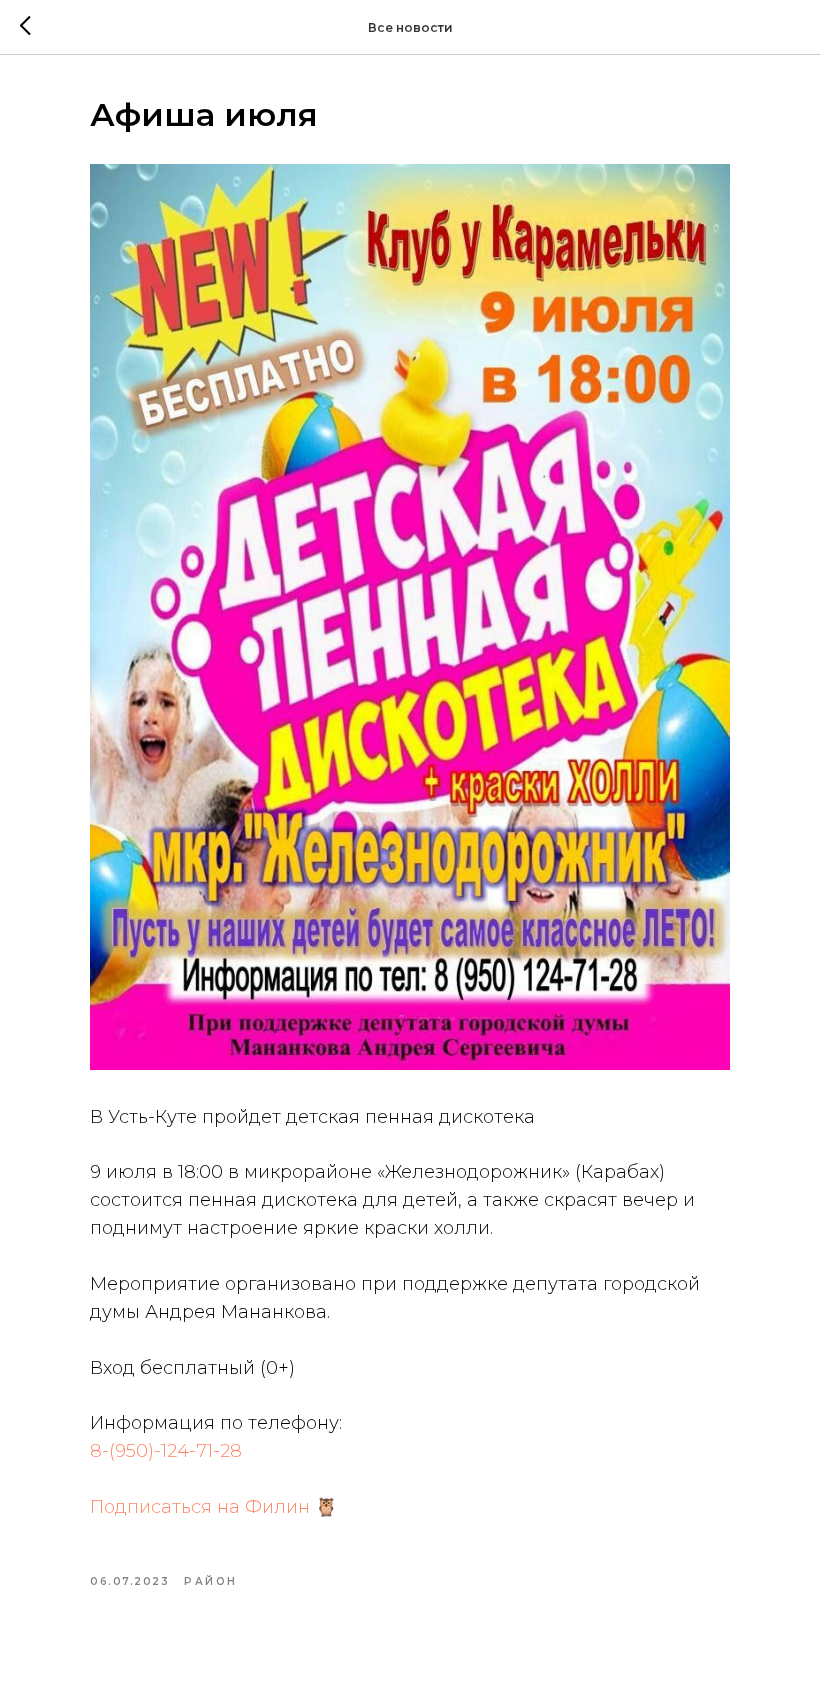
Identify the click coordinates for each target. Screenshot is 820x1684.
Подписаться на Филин (200, 1507)
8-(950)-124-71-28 (166, 1451)
